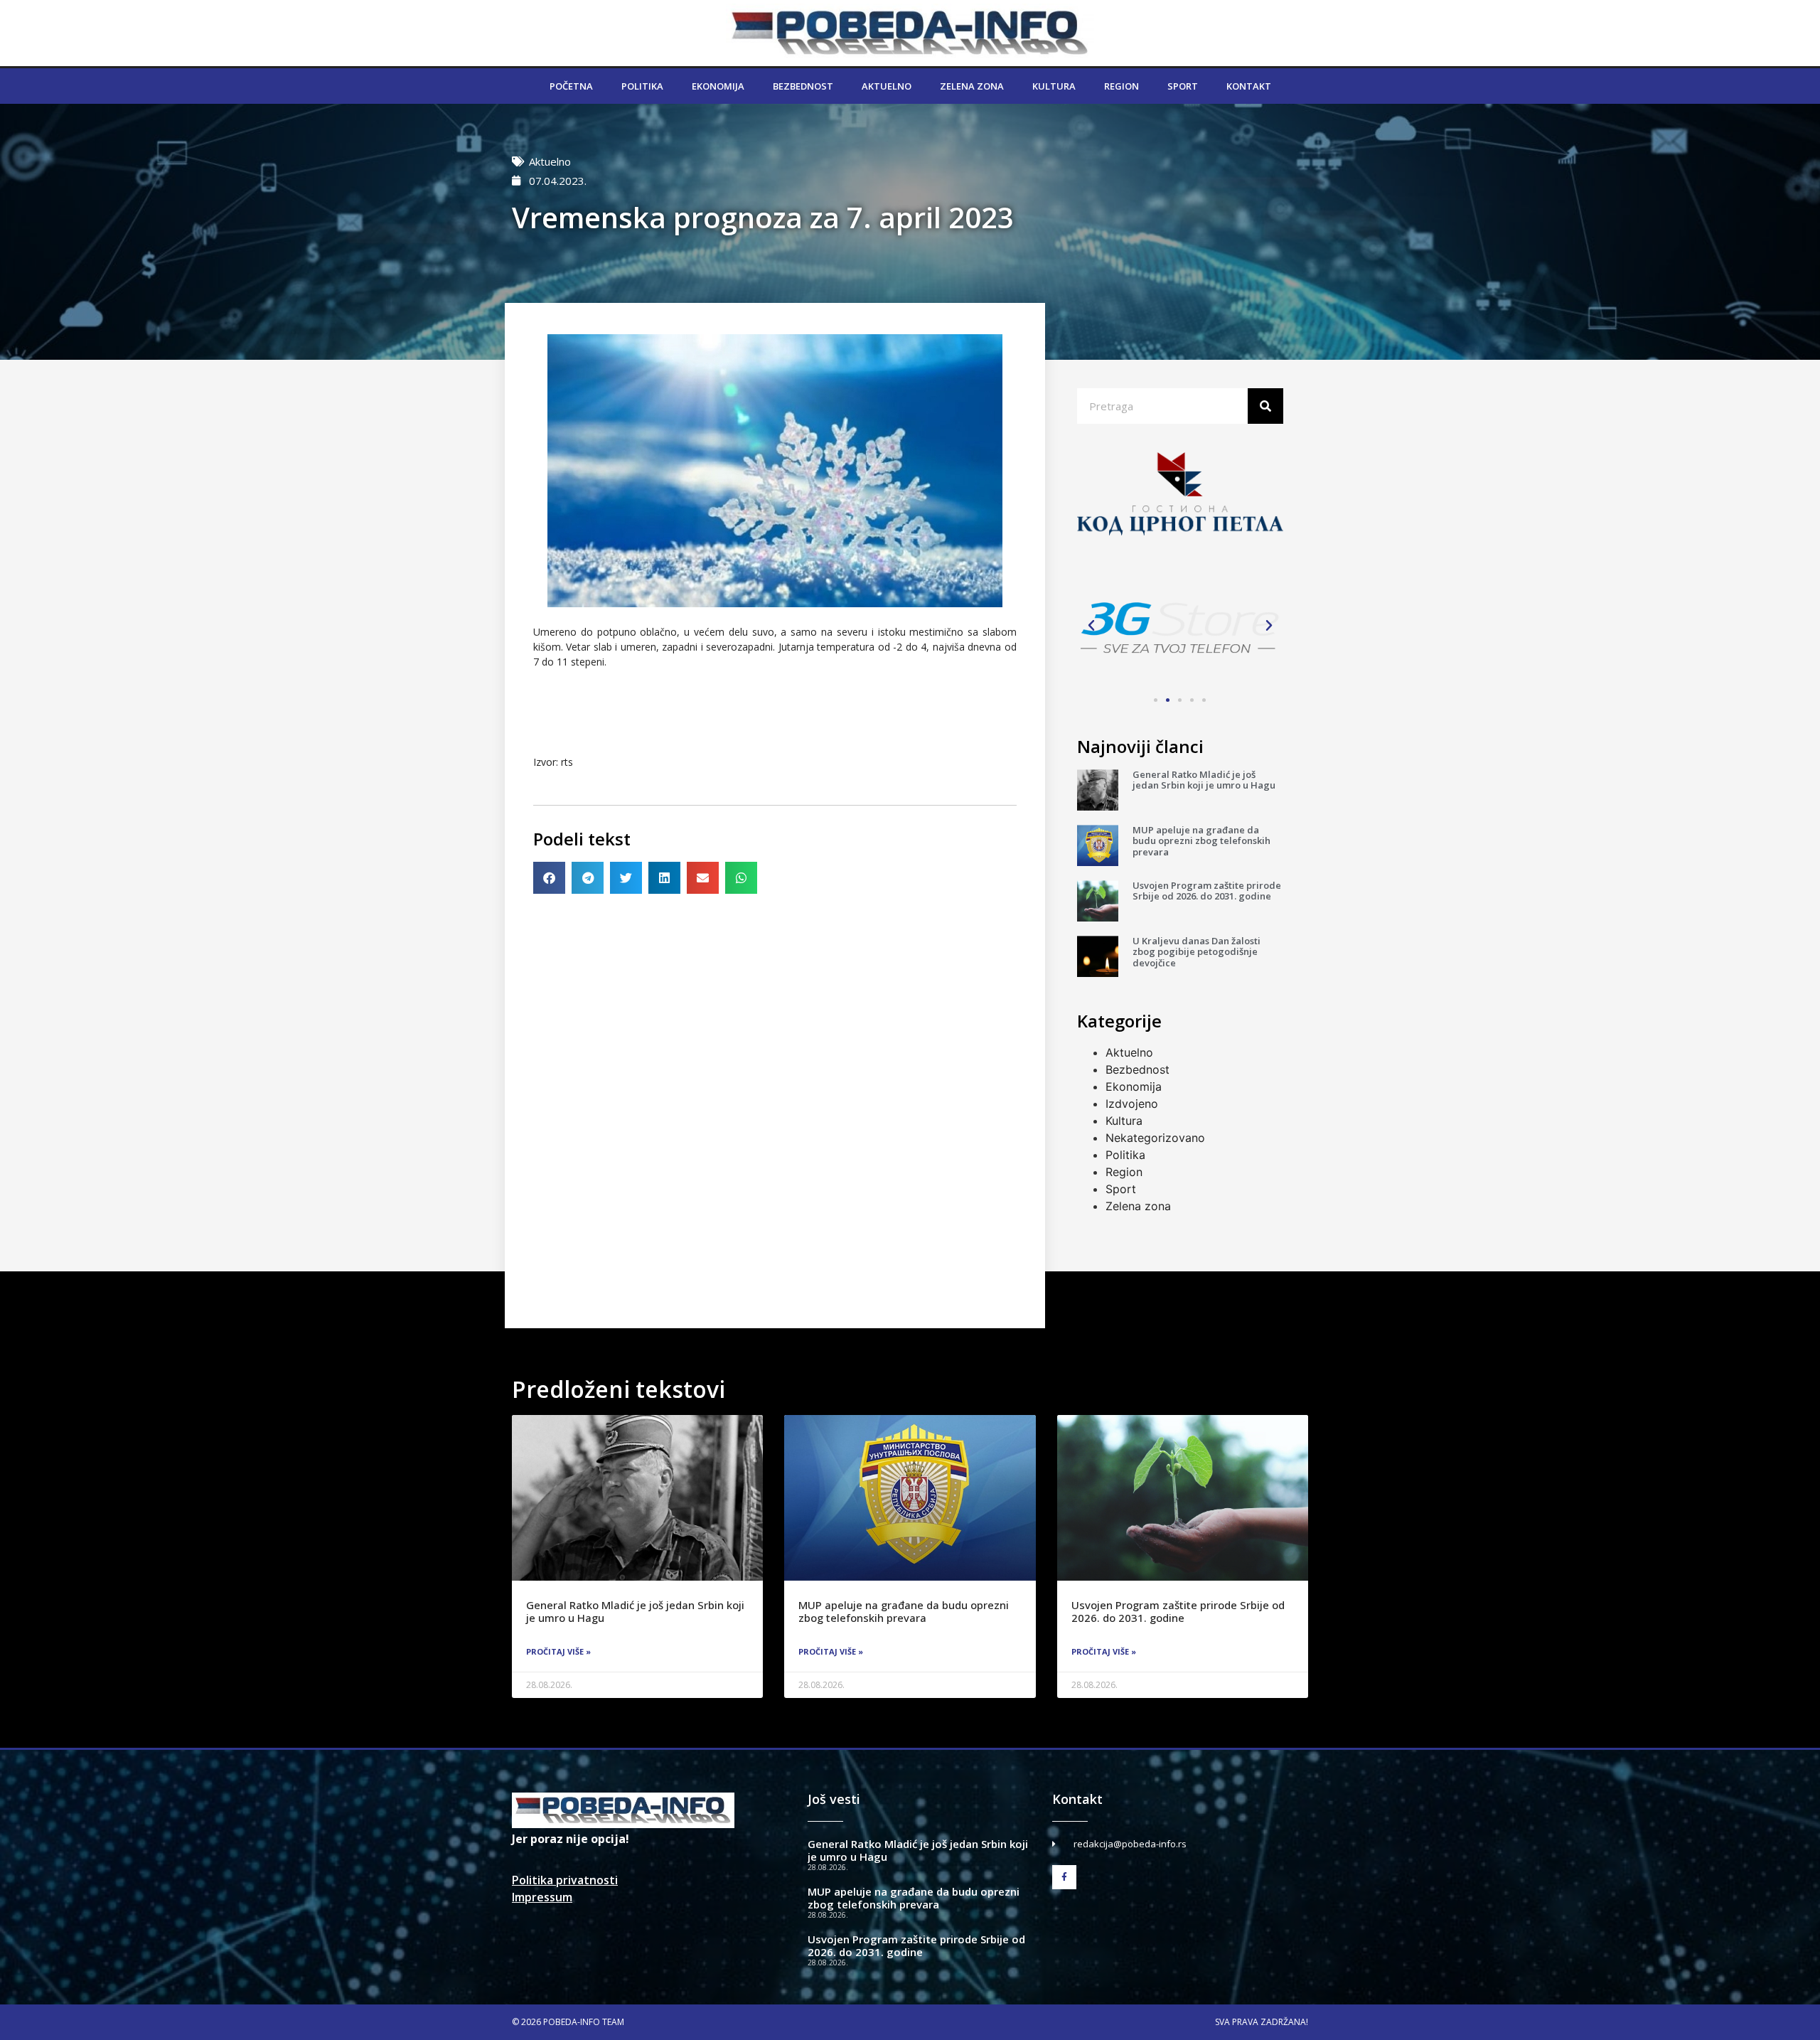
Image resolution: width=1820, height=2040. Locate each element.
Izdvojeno (1132, 1104)
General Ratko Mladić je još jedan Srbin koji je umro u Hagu (1204, 780)
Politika (642, 86)
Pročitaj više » (558, 1651)
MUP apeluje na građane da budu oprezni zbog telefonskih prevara (1201, 841)
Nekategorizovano (1155, 1138)
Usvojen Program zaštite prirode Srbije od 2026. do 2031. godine (1207, 891)
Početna (571, 86)
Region (1122, 86)
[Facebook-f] (1064, 1877)
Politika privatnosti (565, 1880)
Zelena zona (972, 86)
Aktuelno (887, 86)
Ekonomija (718, 86)
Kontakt (1249, 86)
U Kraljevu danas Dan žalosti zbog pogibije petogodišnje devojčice (1197, 952)
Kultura (1054, 86)
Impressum (542, 1897)
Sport (1183, 86)
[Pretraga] (1265, 406)
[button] (549, 878)
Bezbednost (803, 86)
